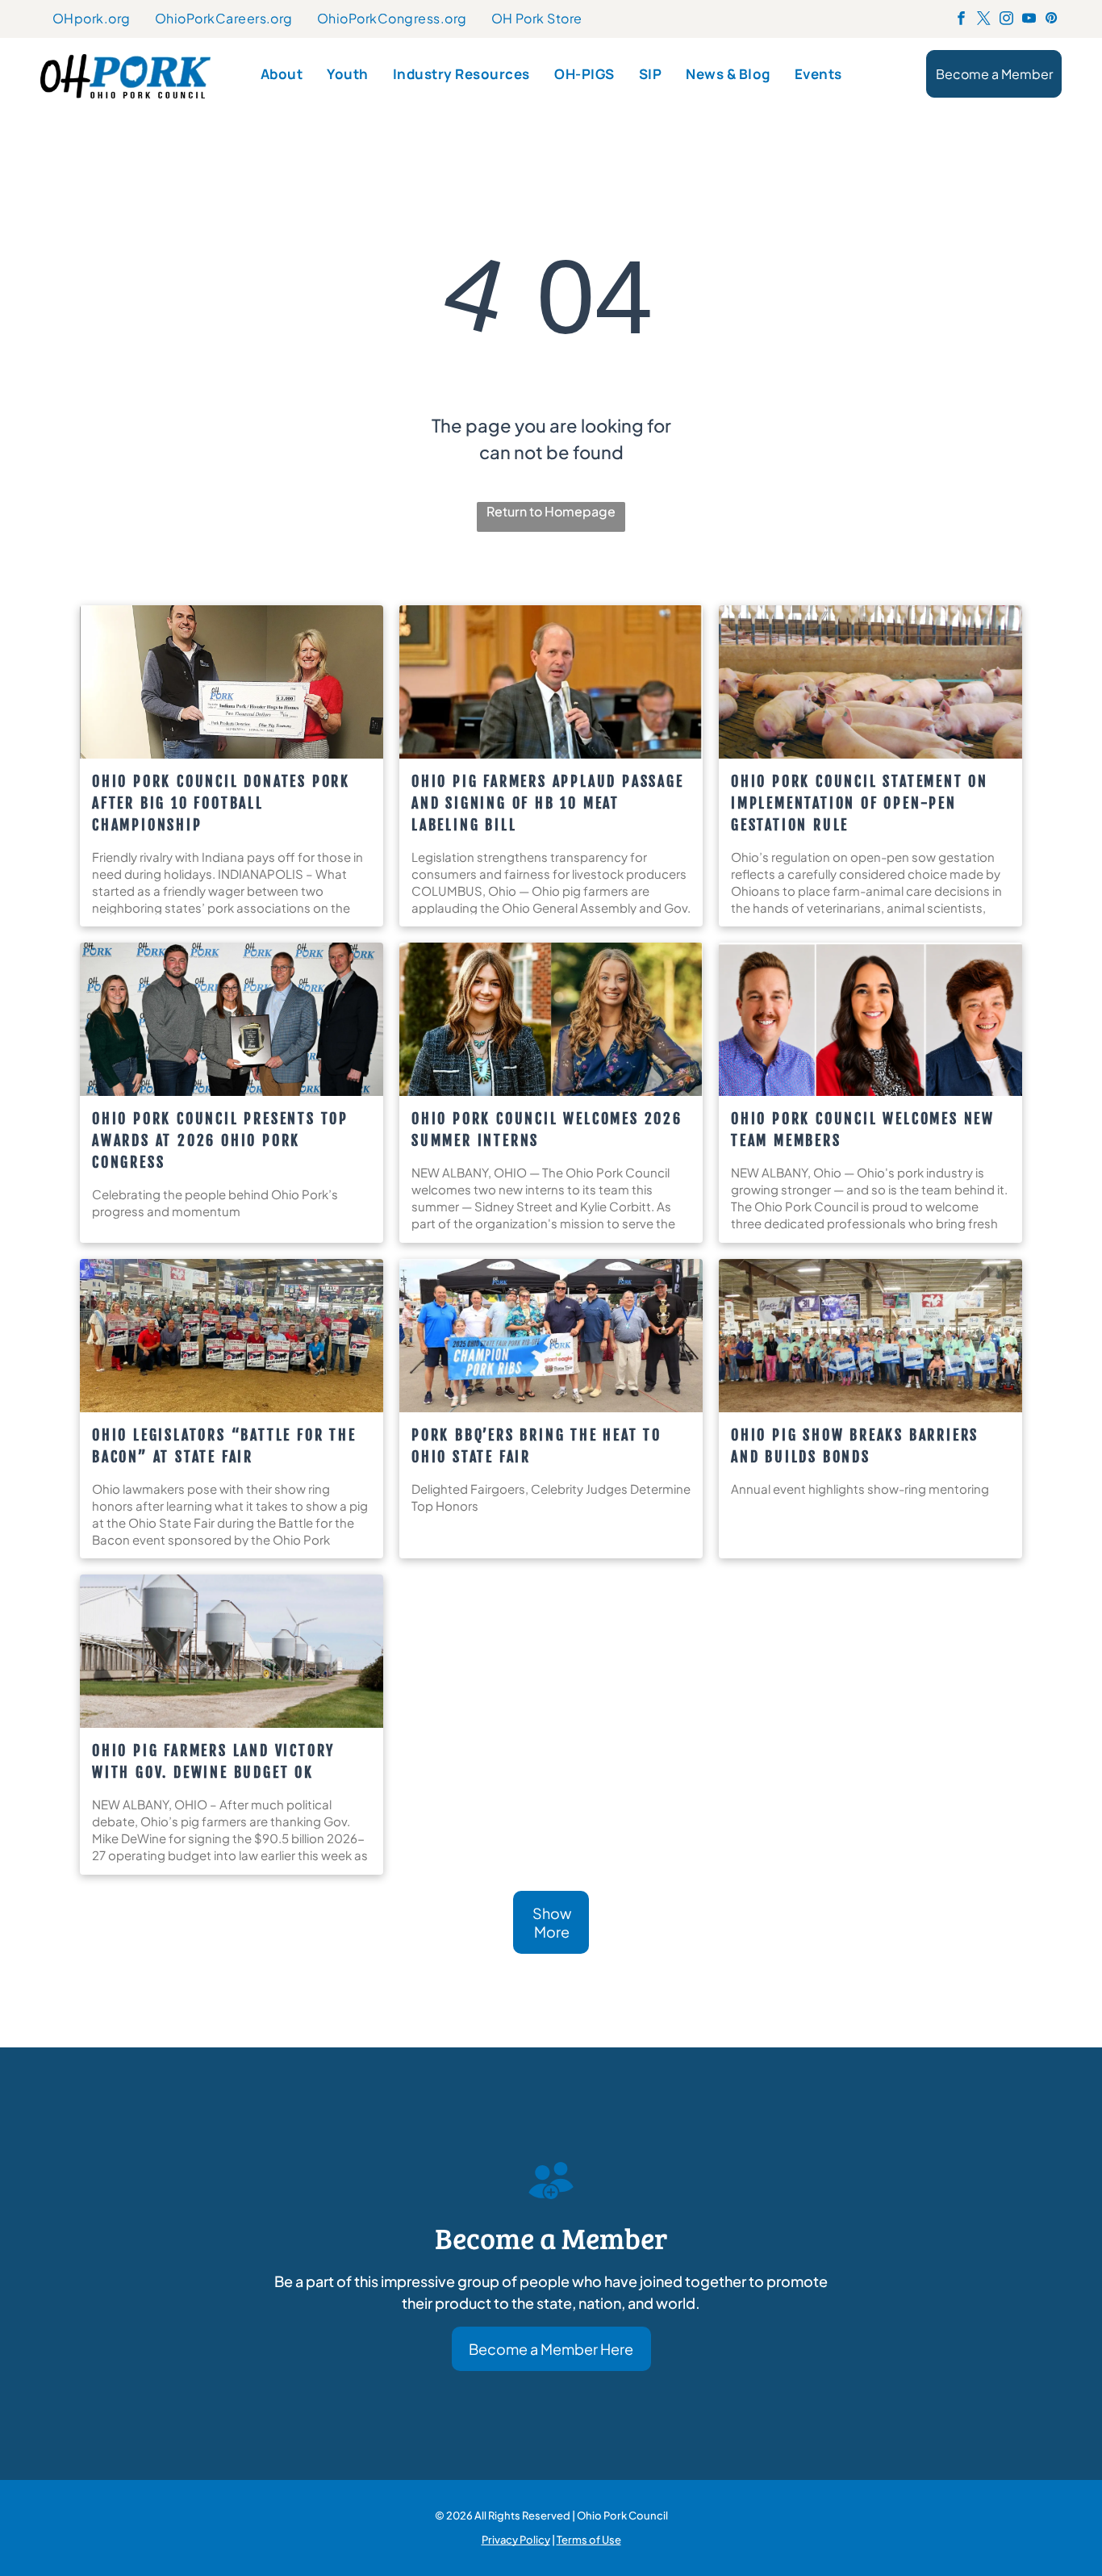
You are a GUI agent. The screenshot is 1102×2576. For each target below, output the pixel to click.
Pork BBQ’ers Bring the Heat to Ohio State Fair (536, 1446)
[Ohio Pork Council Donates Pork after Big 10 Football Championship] (232, 682)
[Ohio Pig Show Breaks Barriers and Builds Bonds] (870, 1336)
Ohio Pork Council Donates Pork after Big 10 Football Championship (221, 803)
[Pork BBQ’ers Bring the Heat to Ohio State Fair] (551, 1336)
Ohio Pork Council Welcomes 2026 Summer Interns (547, 1129)
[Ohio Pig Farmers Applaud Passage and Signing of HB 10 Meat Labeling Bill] (551, 682)
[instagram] (1006, 20)
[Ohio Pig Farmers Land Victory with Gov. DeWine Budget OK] (232, 1651)
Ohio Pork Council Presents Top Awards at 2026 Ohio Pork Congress (220, 1140)
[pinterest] (1052, 20)
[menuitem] (92, 19)
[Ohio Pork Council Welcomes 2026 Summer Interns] (551, 1019)
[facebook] (961, 20)
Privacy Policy (516, 2539)
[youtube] (1029, 20)
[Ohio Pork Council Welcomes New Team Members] (870, 1019)
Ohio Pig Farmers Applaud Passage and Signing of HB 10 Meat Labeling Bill (548, 803)
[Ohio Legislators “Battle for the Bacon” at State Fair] (232, 1336)
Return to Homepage (551, 511)
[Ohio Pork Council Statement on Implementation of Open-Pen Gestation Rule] (870, 682)
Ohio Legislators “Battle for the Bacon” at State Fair (224, 1446)
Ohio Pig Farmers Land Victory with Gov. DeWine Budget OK (213, 1761)
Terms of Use (589, 2539)
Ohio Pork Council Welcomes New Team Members (863, 1129)
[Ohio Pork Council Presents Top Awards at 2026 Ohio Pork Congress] (232, 1019)
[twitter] (984, 20)
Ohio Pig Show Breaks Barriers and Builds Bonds (855, 1446)
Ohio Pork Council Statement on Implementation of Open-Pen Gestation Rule (860, 803)
